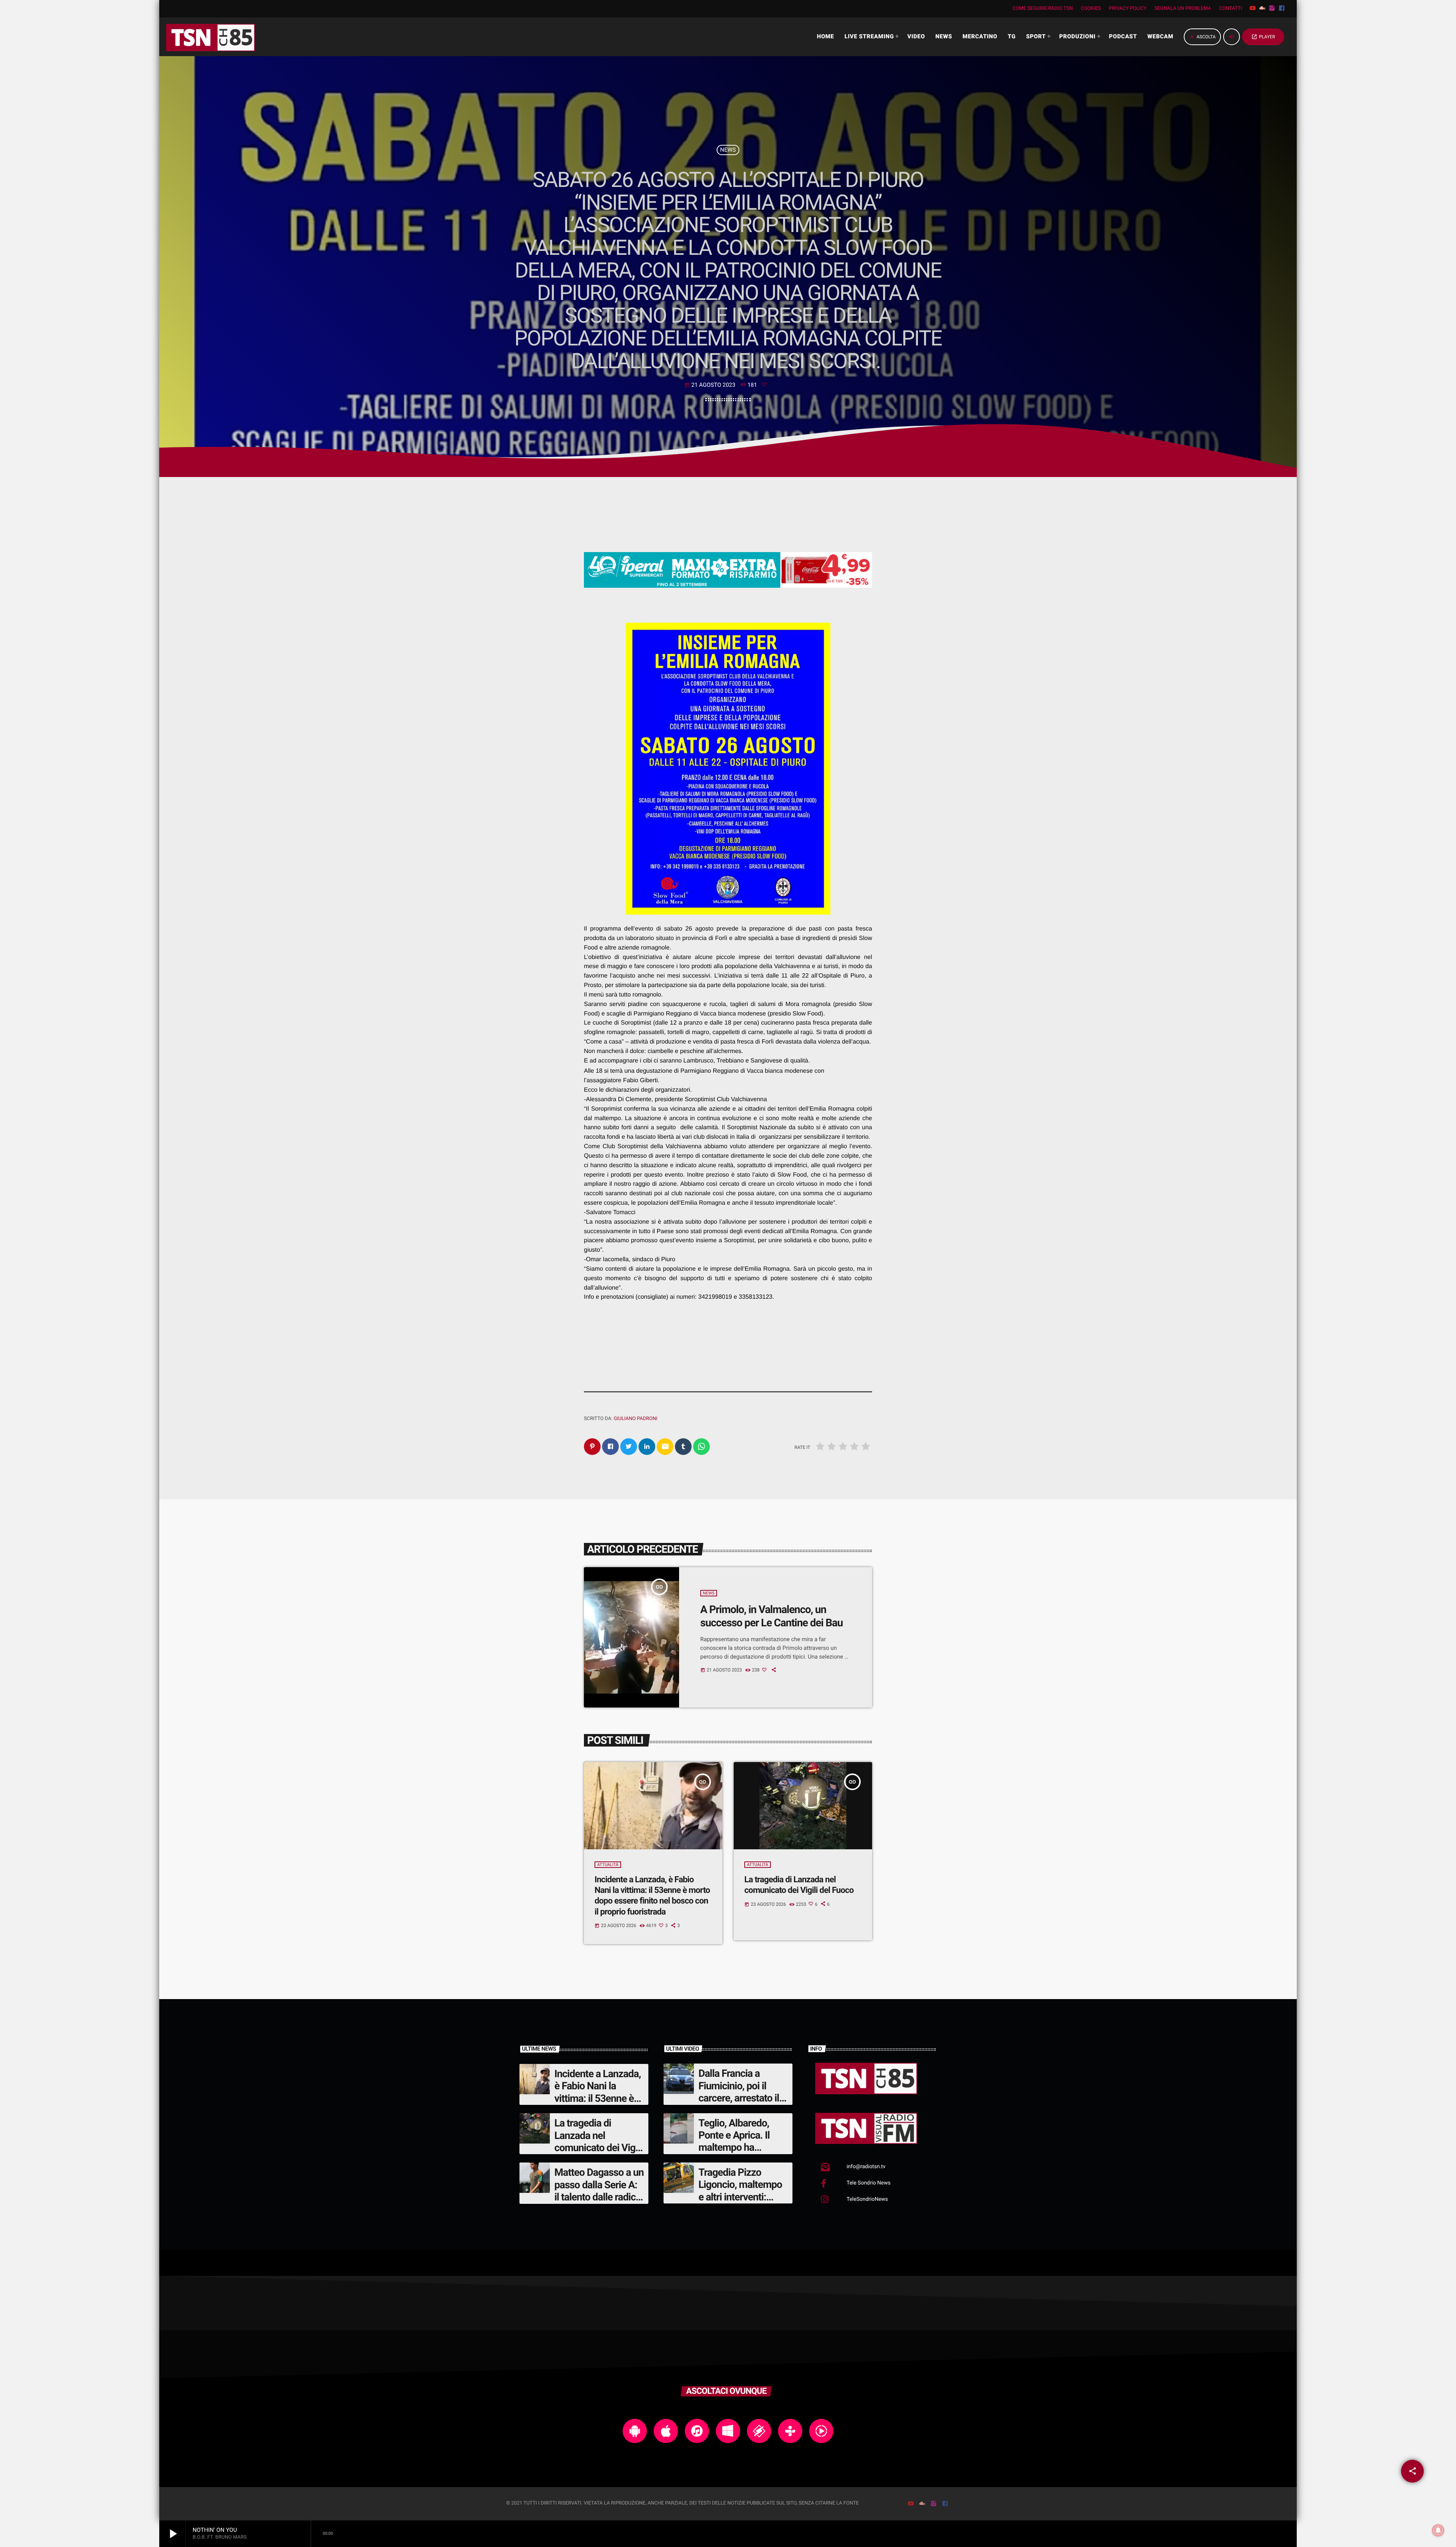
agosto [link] (706, 929)
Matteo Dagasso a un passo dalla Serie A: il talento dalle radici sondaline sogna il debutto (599, 2197)
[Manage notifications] (1438, 2530)
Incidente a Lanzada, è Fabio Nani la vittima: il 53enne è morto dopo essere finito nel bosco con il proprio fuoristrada (652, 1896)
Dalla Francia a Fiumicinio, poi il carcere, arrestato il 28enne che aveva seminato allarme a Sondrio (739, 2104)
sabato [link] (673, 929)
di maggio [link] (613, 966)
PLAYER (1263, 37)
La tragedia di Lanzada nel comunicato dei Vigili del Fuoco (598, 2141)
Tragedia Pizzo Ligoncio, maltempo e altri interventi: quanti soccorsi (740, 2191)
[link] (715, 1297)
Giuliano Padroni (635, 1419)
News (728, 150)
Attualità (608, 1865)
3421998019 (715, 1297)
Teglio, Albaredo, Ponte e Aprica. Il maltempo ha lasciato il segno (734, 2141)
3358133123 (755, 1297)
